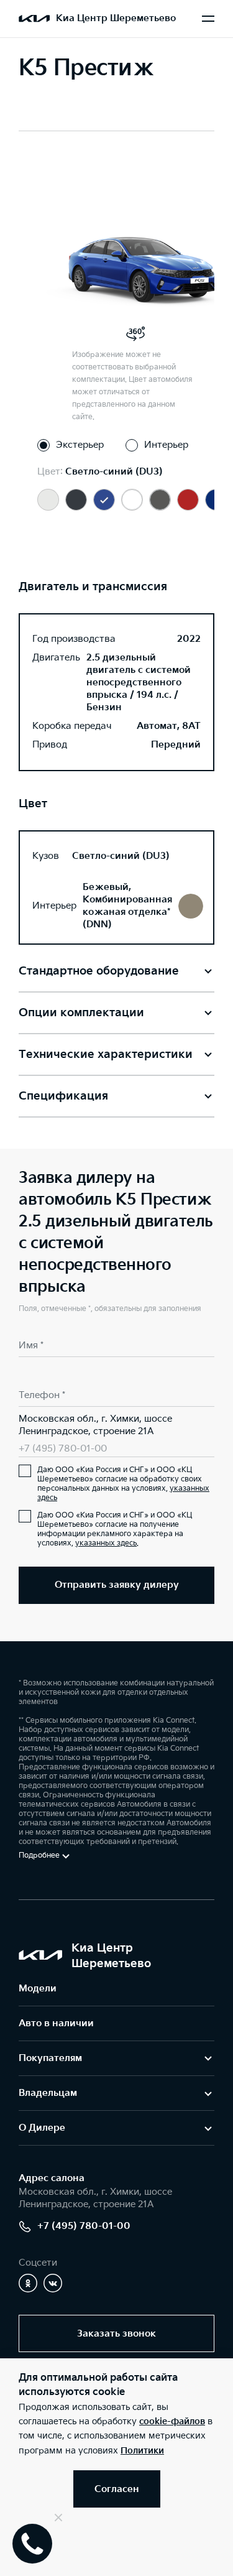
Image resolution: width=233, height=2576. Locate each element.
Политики (142, 2451)
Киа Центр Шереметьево (116, 18)
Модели (38, 1989)
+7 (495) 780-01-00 (63, 1449)
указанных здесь (106, 1543)
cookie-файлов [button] (172, 2421)
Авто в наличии (56, 2023)
